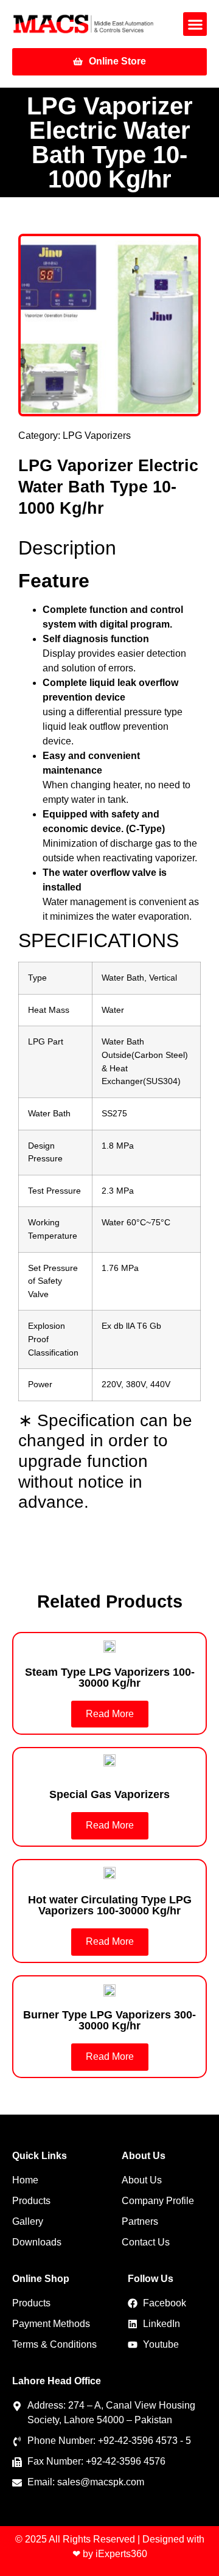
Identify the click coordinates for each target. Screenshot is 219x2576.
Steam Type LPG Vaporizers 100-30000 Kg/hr (110, 1678)
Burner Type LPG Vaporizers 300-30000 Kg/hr (109, 2020)
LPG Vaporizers (97, 436)
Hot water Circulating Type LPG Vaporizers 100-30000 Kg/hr (110, 1905)
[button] (195, 24)
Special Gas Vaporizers (109, 1794)
